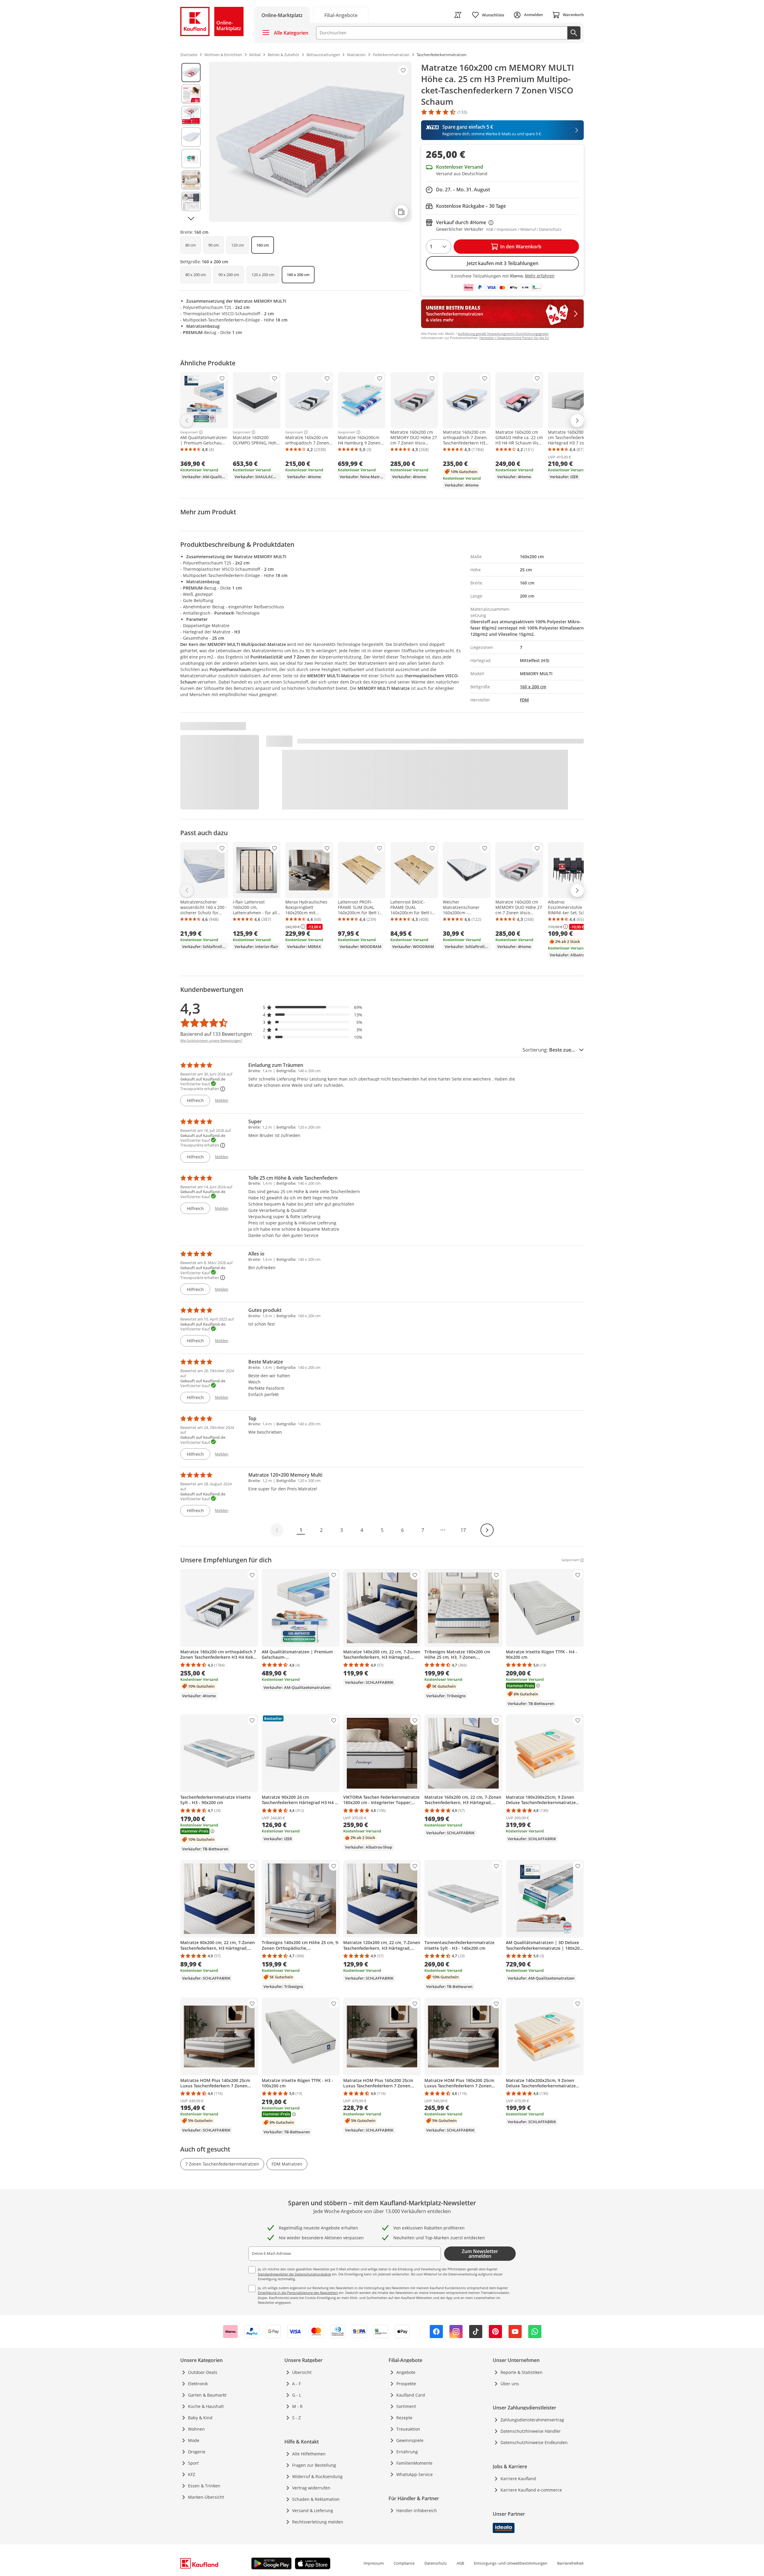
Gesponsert (189, 432)
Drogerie (197, 2452)
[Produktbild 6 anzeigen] (191, 180)
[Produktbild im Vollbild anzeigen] (310, 142)
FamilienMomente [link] (414, 2463)
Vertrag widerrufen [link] (311, 2488)
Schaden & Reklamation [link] (316, 2499)
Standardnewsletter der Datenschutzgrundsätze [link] (294, 2274)
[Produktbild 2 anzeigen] (191, 94)
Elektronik (198, 2384)
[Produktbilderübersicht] (191, 142)
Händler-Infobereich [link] (417, 2510)
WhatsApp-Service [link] (415, 2474)
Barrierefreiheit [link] (570, 2563)
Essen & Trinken (204, 2486)
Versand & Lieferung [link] (313, 2510)
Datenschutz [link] (436, 2563)
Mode (194, 2440)
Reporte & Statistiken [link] (522, 2372)
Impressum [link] (374, 2563)
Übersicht (302, 2372)
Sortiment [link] (406, 2406)
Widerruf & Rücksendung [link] (317, 2476)
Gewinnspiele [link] (410, 2440)
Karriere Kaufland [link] (518, 2479)
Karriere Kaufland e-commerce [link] (531, 2490)
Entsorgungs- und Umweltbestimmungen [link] (511, 2563)
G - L (297, 2395)
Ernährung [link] (407, 2452)
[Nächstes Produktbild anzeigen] (191, 218)
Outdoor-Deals (203, 2372)
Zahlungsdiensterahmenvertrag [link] (532, 2420)
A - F (296, 2384)
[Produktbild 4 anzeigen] (191, 137)
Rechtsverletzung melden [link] (318, 2522)
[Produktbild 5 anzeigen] (191, 159)
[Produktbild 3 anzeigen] (191, 116)
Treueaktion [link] (408, 2429)
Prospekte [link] (406, 2384)
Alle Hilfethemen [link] (309, 2454)
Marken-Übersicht (206, 2497)
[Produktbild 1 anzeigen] (191, 73)
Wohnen (196, 2429)
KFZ (192, 2474)
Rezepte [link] (404, 2418)
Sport (193, 2463)
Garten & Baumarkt (207, 2395)
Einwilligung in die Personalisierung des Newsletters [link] (298, 2293)
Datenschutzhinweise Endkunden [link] (534, 2442)
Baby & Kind (200, 2418)
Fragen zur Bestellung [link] (314, 2465)
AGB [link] (460, 2563)
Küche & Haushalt (206, 2406)
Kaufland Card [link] (411, 2395)
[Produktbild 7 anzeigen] (191, 201)
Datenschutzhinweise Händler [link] (531, 2431)
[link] (341, 15)
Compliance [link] (404, 2563)
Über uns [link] (510, 2384)
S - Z (296, 2418)
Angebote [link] (406, 2372)
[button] (313, 1007)
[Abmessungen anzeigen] (401, 212)
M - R (297, 2406)
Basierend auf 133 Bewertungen (216, 1034)
